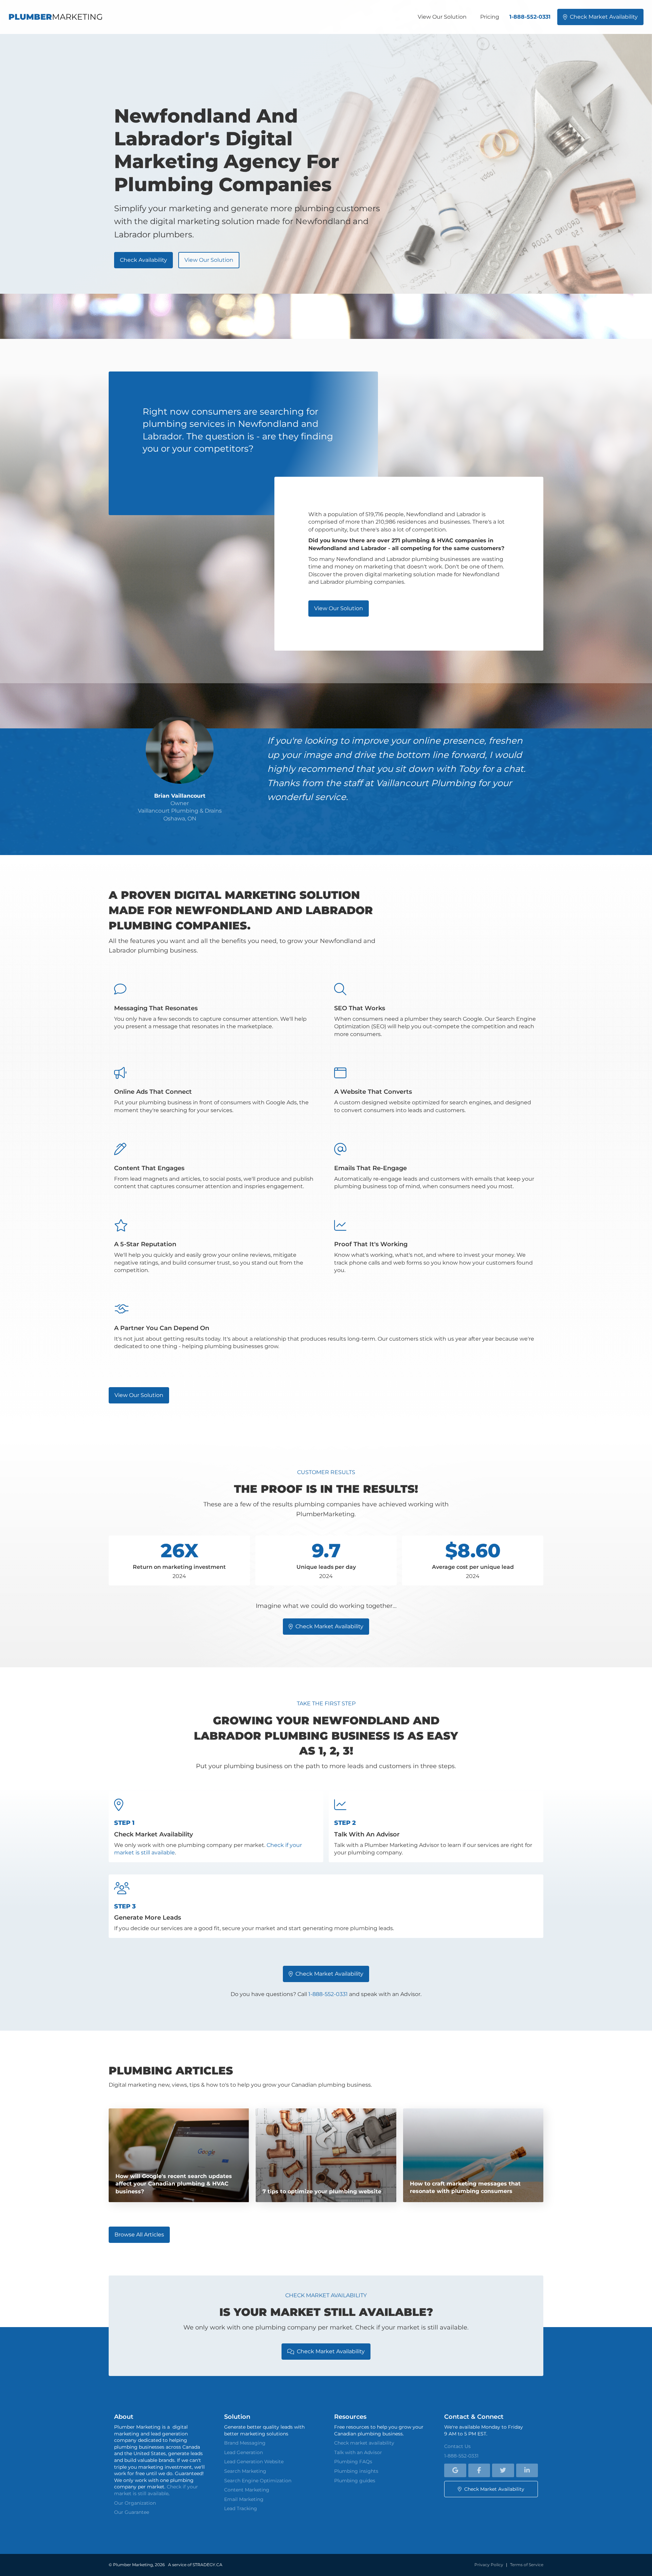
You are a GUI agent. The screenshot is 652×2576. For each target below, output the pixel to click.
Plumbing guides (355, 2481)
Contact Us (457, 2446)
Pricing (490, 17)
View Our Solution (442, 17)
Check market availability (600, 17)
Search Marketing (245, 2471)
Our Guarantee (132, 2512)
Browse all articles (139, 2235)
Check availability (143, 260)
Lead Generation (243, 2452)
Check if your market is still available (156, 2490)
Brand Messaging (245, 2443)
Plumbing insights (356, 2471)
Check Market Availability (326, 1974)
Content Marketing (247, 2490)
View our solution (209, 260)
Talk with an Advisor (358, 2452)
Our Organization (135, 2503)
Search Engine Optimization (258, 2481)
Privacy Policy (489, 2565)
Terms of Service (527, 2565)
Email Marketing (244, 2499)
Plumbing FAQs (353, 2462)
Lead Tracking (241, 2508)
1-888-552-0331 (530, 17)
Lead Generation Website (254, 2462)
